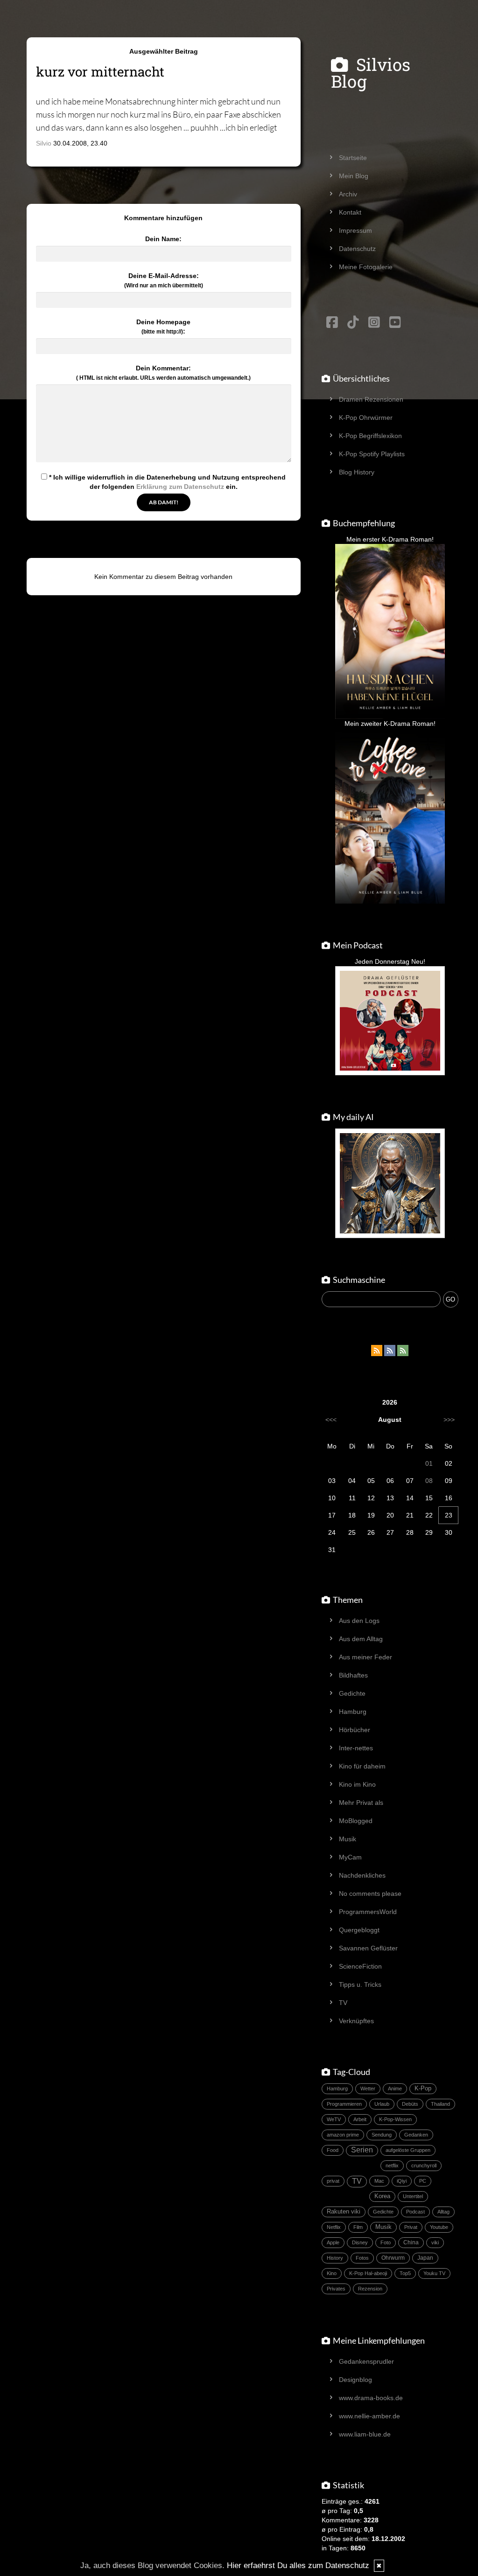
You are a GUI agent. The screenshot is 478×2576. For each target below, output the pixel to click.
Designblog (355, 2380)
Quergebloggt (359, 1930)
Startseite (353, 158)
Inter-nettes (356, 1748)
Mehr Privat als (361, 1803)
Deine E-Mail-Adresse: (164, 280)
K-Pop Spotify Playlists (372, 454)
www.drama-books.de (371, 2398)
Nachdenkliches (362, 1875)
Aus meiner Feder (366, 1657)
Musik (348, 1839)
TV (343, 2003)
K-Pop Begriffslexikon (370, 436)
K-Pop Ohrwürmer (366, 418)
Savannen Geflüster (368, 1948)
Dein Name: (163, 239)
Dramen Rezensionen (371, 399)
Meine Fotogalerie (366, 267)
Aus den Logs (359, 1621)
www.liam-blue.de (365, 2434)
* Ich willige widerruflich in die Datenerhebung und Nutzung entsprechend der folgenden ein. (166, 482)
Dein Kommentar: (163, 373)
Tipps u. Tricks (360, 1984)
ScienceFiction (360, 1966)
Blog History (357, 472)
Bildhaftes (353, 1675)
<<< (331, 1420)
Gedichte (352, 1693)
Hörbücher (355, 1730)
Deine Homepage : (163, 327)
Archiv (348, 194)
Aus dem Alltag (361, 1639)
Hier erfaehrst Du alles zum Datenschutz (298, 2566)
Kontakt (350, 212)
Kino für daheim (362, 1766)
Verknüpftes (356, 2021)
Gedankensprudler (366, 2361)
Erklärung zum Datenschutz (180, 487)
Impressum (355, 230)
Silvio (44, 143)
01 (429, 1463)
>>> (449, 1420)
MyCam (350, 1857)
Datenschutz (357, 249)
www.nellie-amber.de (369, 2416)
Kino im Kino (357, 1784)
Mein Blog (354, 176)
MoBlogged (356, 1821)
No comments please (370, 1894)
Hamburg (353, 1712)
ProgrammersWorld (368, 1912)
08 (429, 1481)
